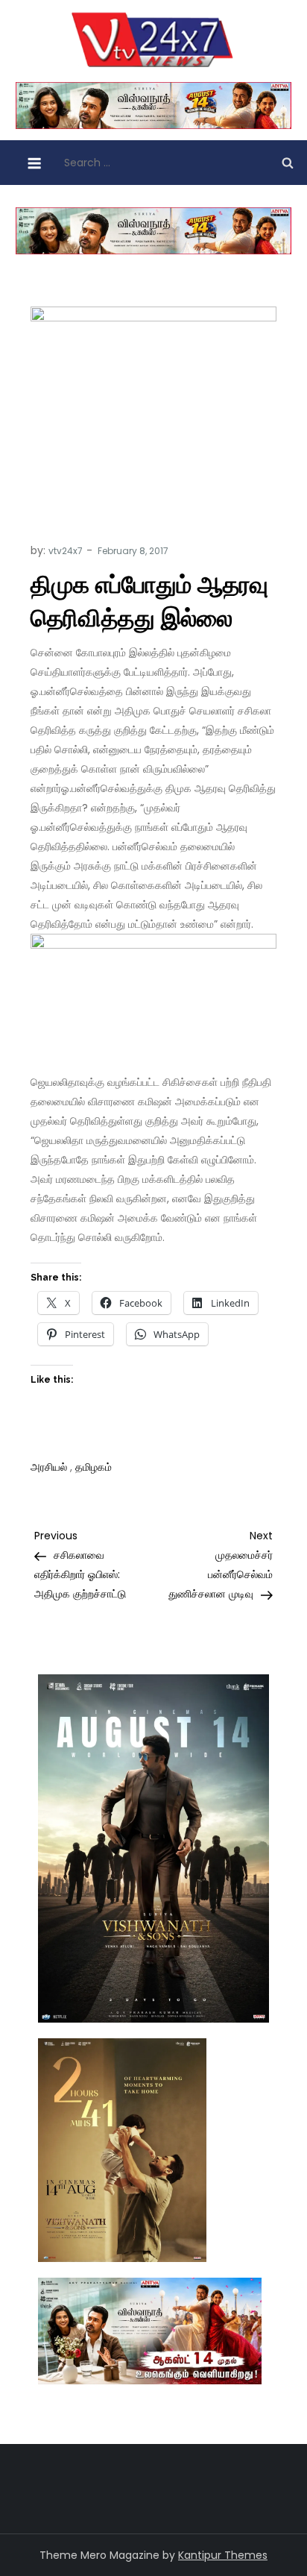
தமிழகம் (94, 1467)
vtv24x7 (66, 551)
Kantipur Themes (223, 2555)
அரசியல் (49, 1467)
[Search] (288, 163)
